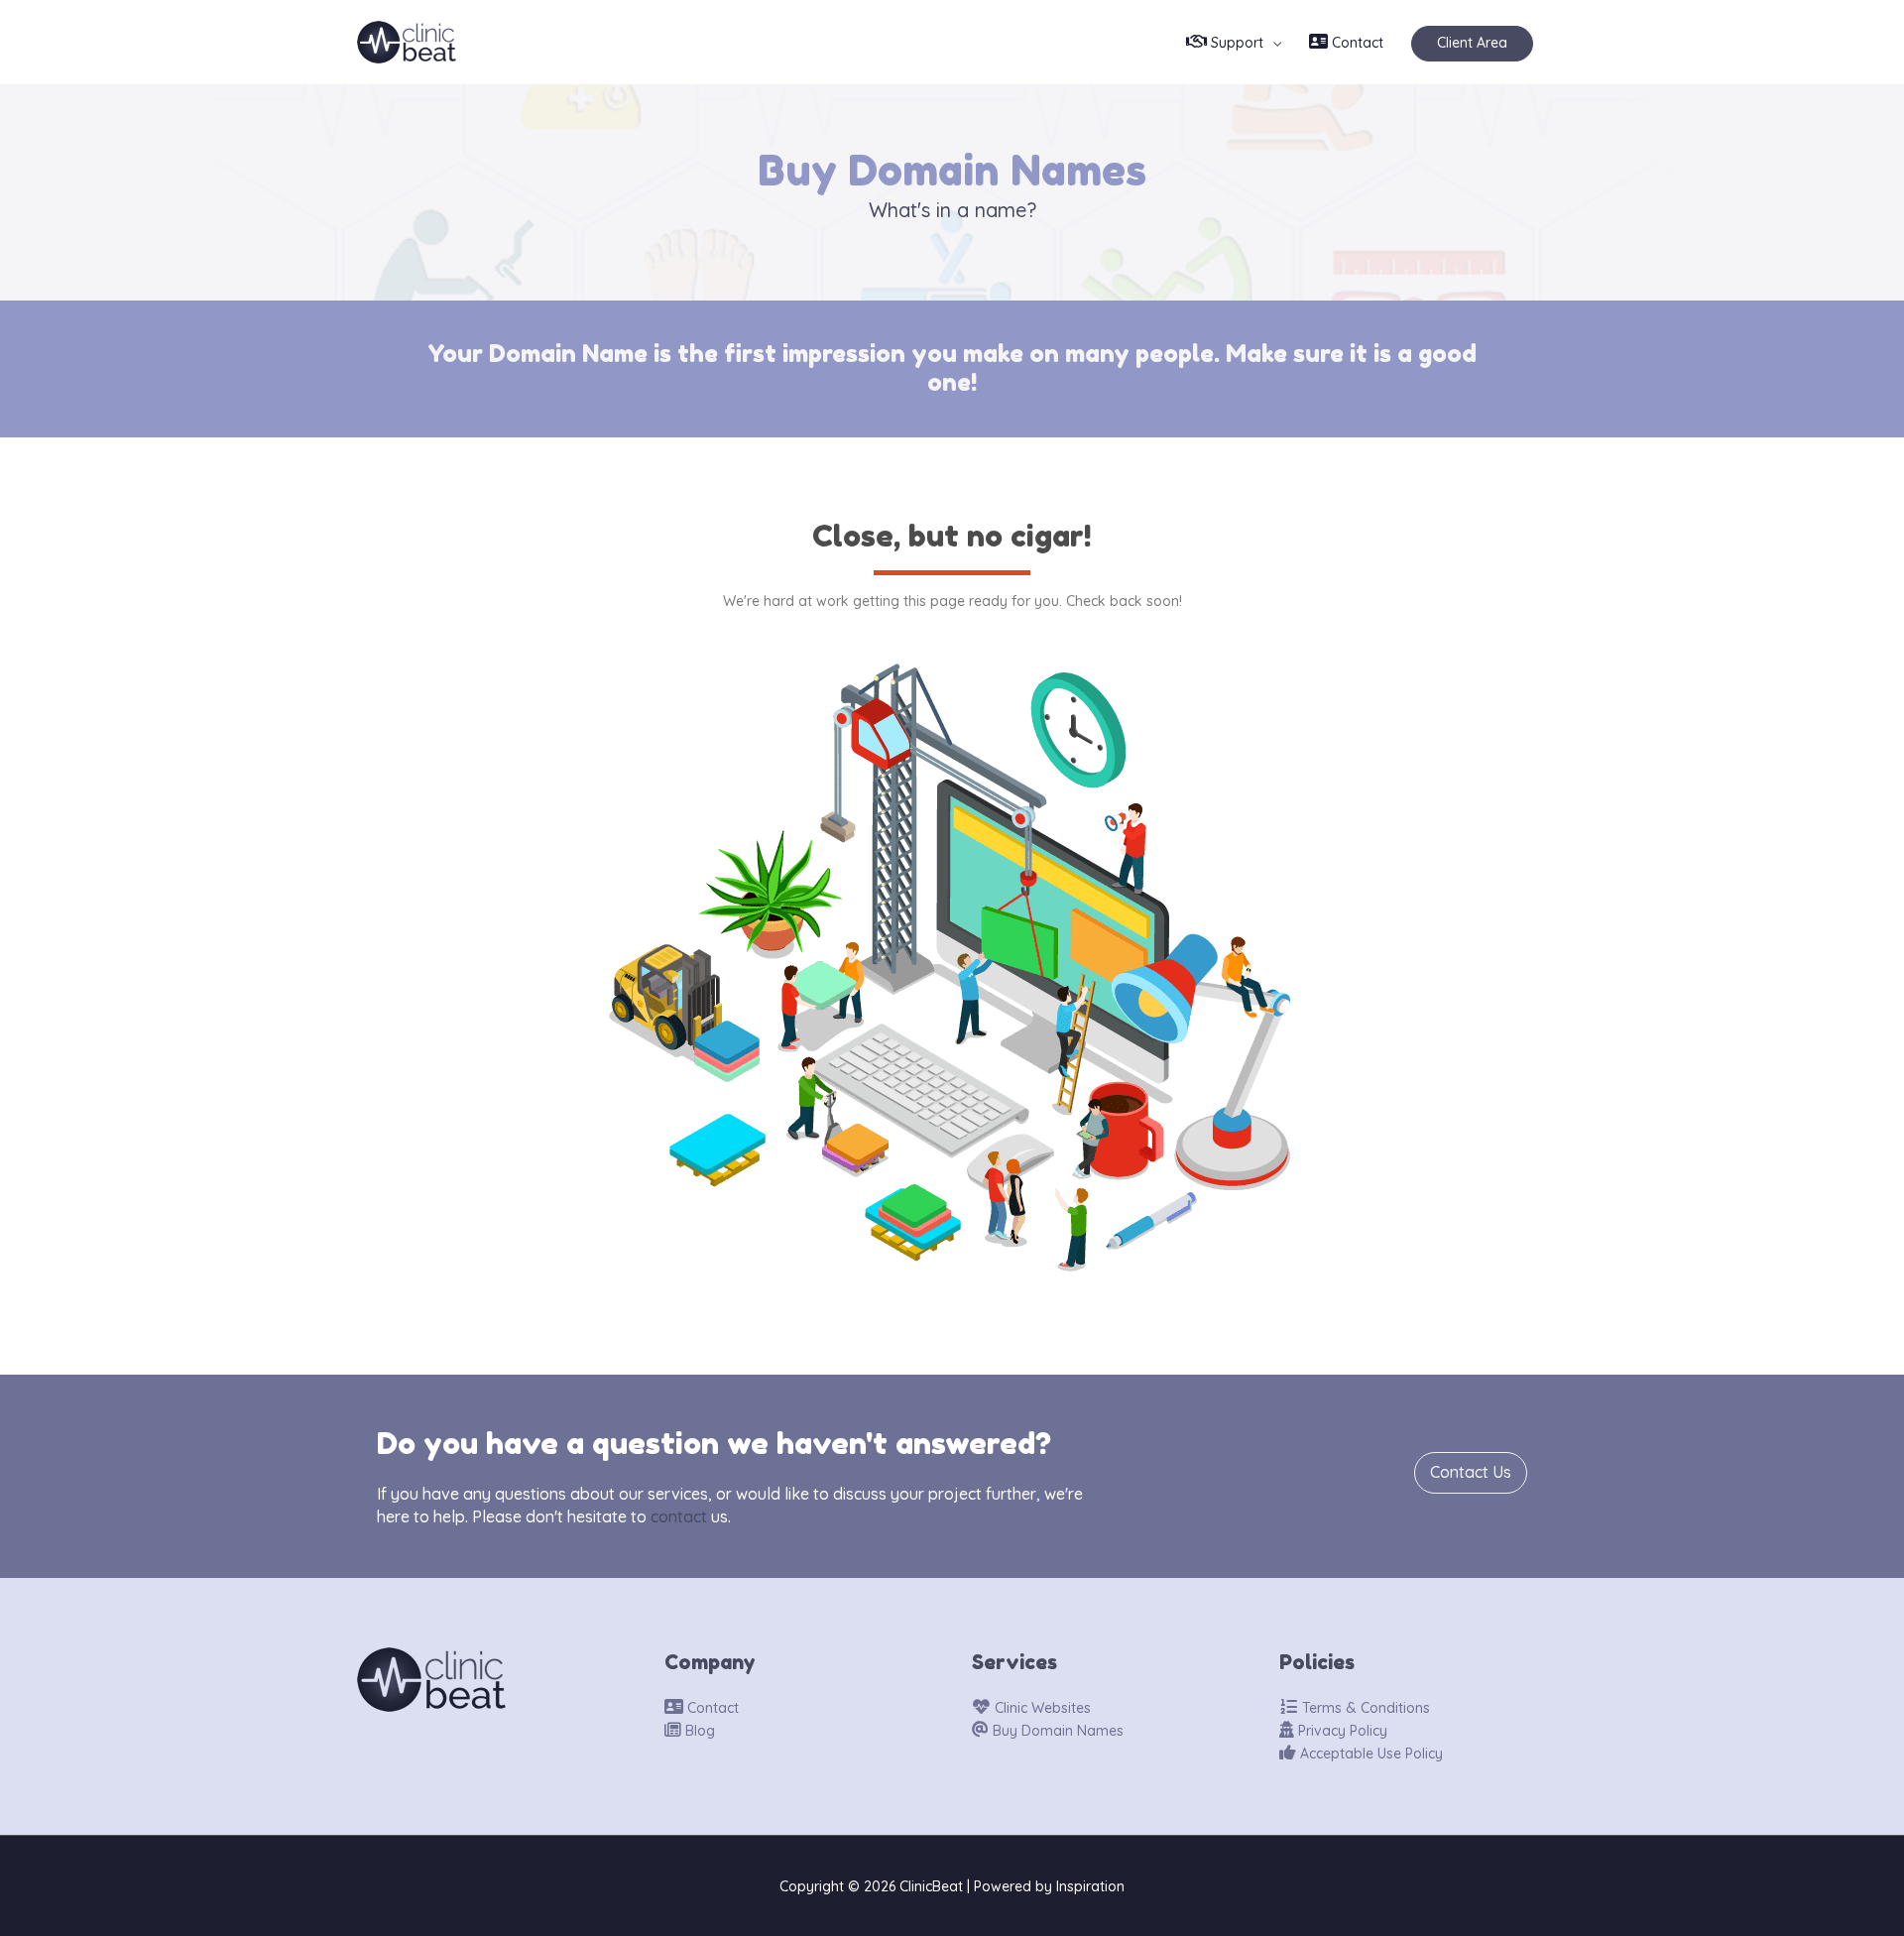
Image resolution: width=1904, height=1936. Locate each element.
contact (679, 1516)
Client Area (1472, 43)
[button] (1471, 1473)
